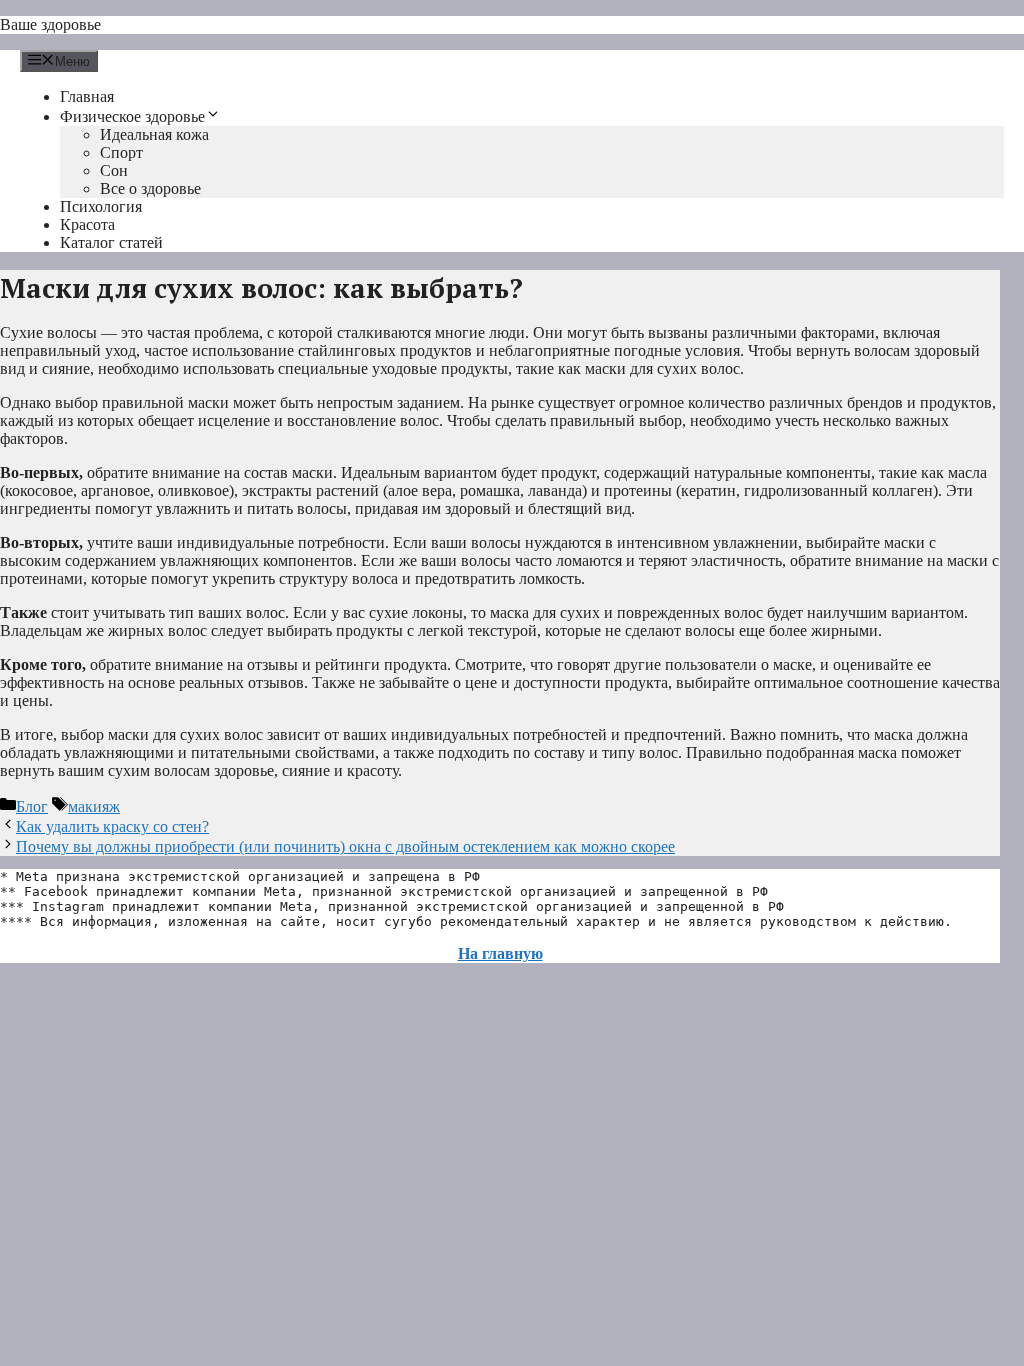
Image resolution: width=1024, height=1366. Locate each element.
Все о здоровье (150, 188)
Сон (114, 170)
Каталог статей (111, 242)
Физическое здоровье (132, 116)
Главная (87, 96)
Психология (101, 206)
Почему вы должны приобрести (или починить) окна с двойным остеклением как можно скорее (345, 846)
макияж (94, 806)
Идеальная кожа (154, 134)
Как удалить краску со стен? (112, 826)
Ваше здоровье (50, 24)
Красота (87, 224)
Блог (32, 806)
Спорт (121, 152)
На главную (500, 953)
